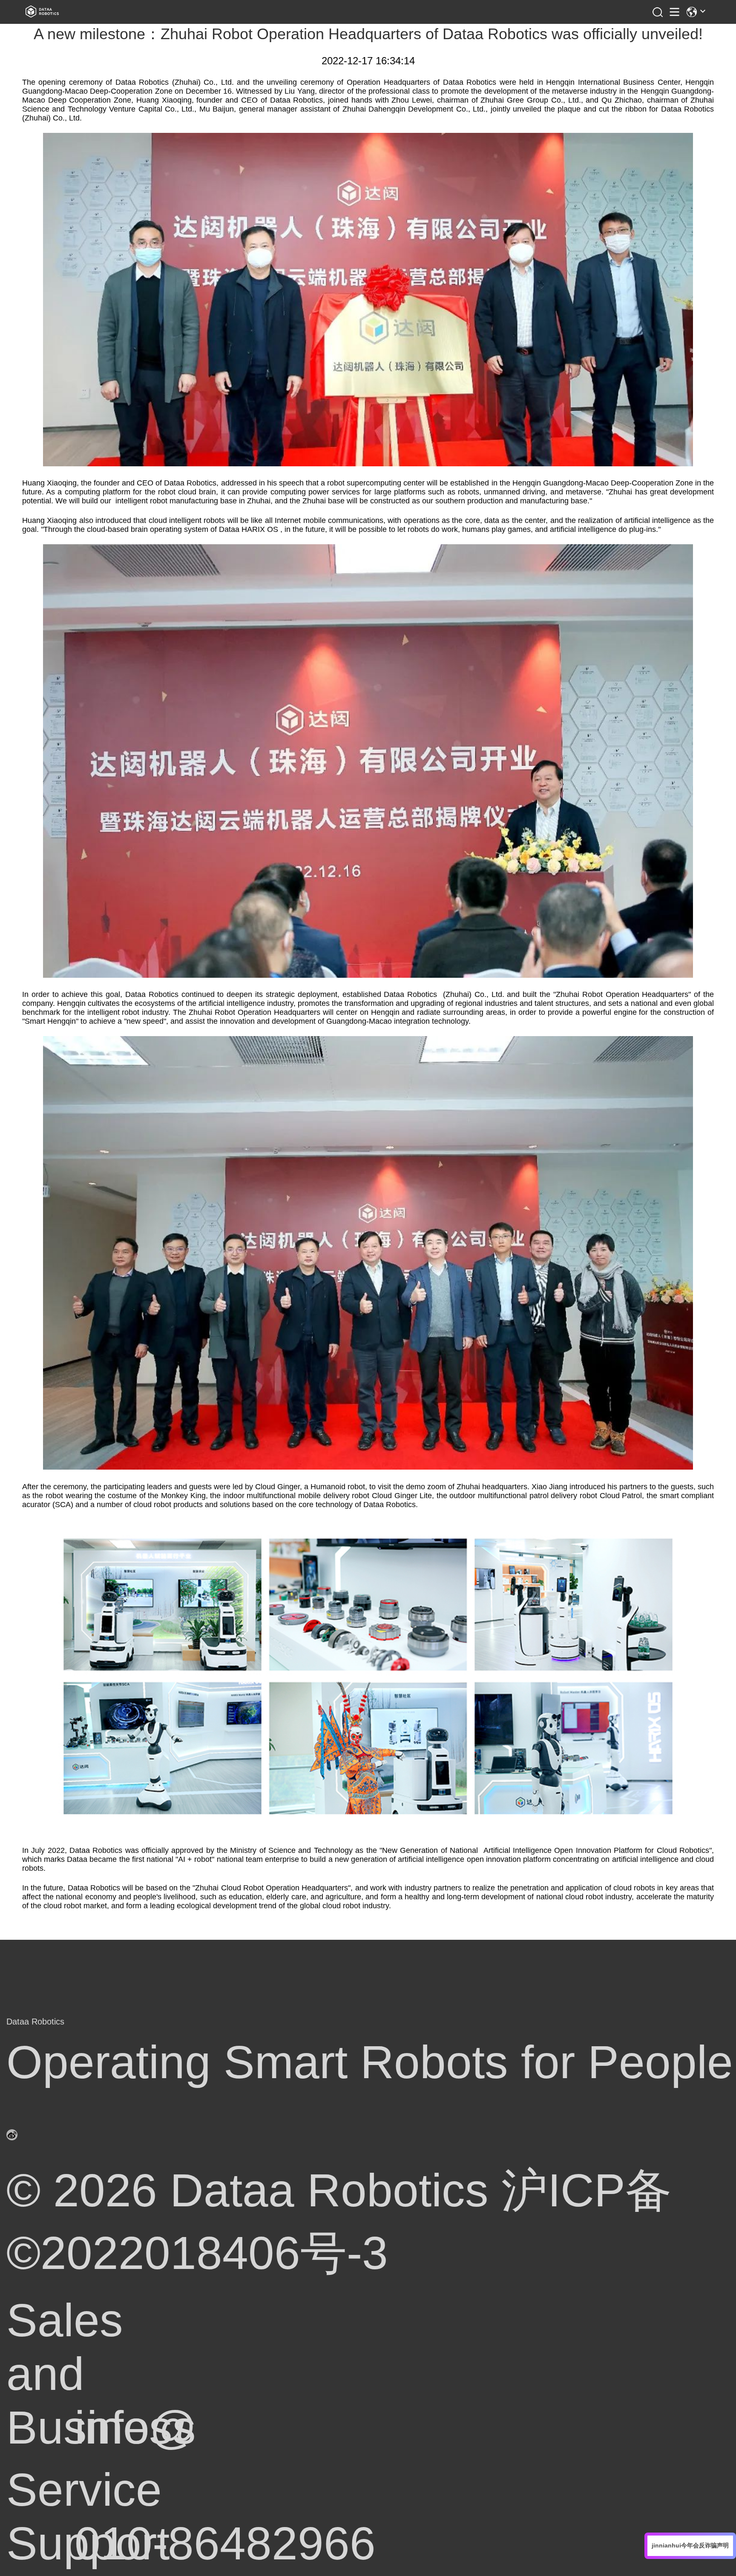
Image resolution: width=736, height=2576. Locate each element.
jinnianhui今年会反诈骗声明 (690, 2545)
